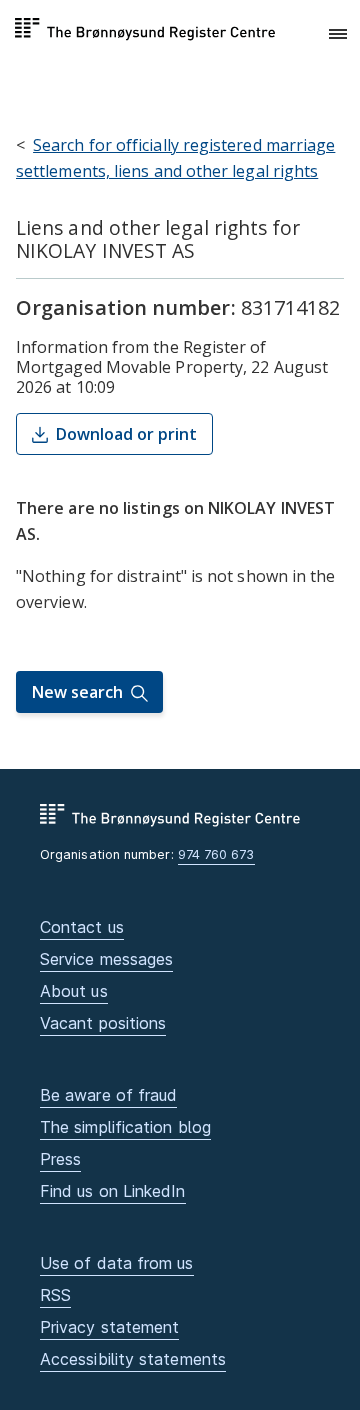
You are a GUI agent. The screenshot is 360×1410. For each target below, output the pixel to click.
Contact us (82, 927)
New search (77, 692)
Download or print (126, 434)
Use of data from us (117, 1263)
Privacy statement (109, 1327)
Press (60, 1159)
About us (74, 991)
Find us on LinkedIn (113, 1191)
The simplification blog (125, 1127)
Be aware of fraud (108, 1095)
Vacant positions (103, 1023)
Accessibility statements (133, 1359)
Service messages (106, 959)
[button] (338, 35)
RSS (55, 1295)
